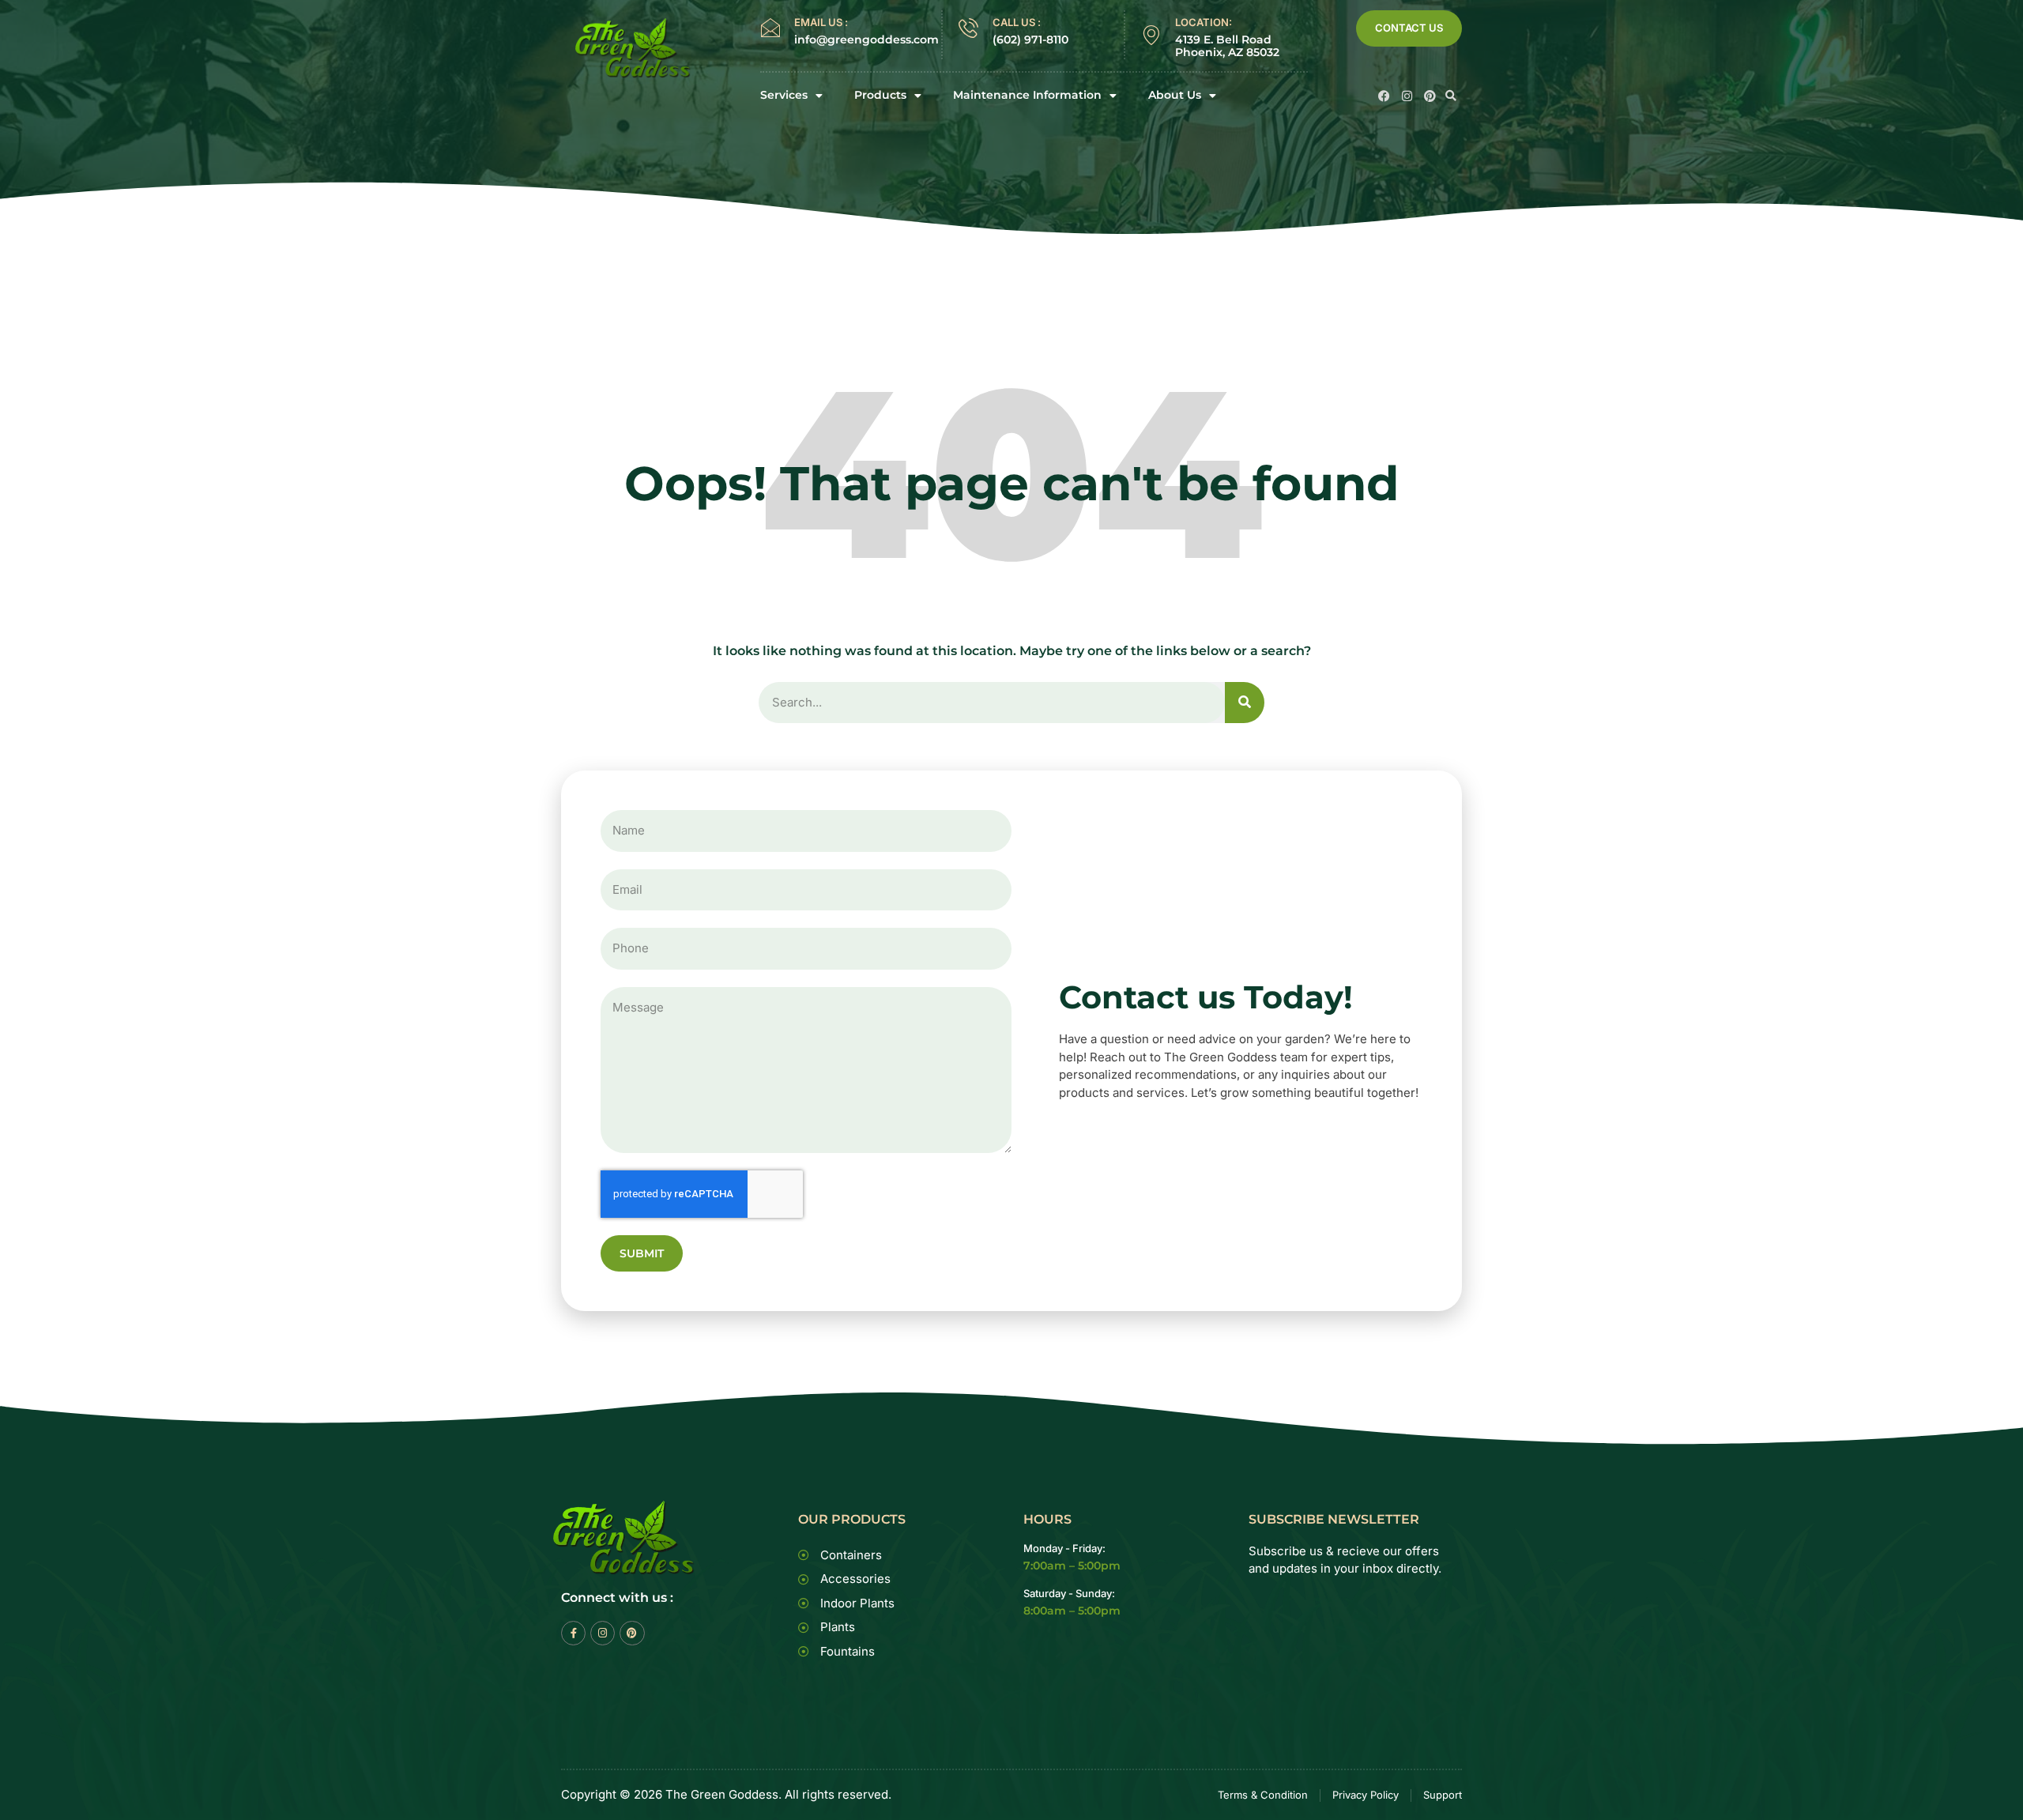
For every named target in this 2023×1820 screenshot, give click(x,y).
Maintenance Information (1027, 95)
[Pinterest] (1430, 96)
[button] (1451, 96)
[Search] (1245, 703)
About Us (1175, 95)
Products (880, 95)
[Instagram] (1407, 96)
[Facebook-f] (573, 1633)
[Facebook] (1384, 96)
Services (784, 95)
